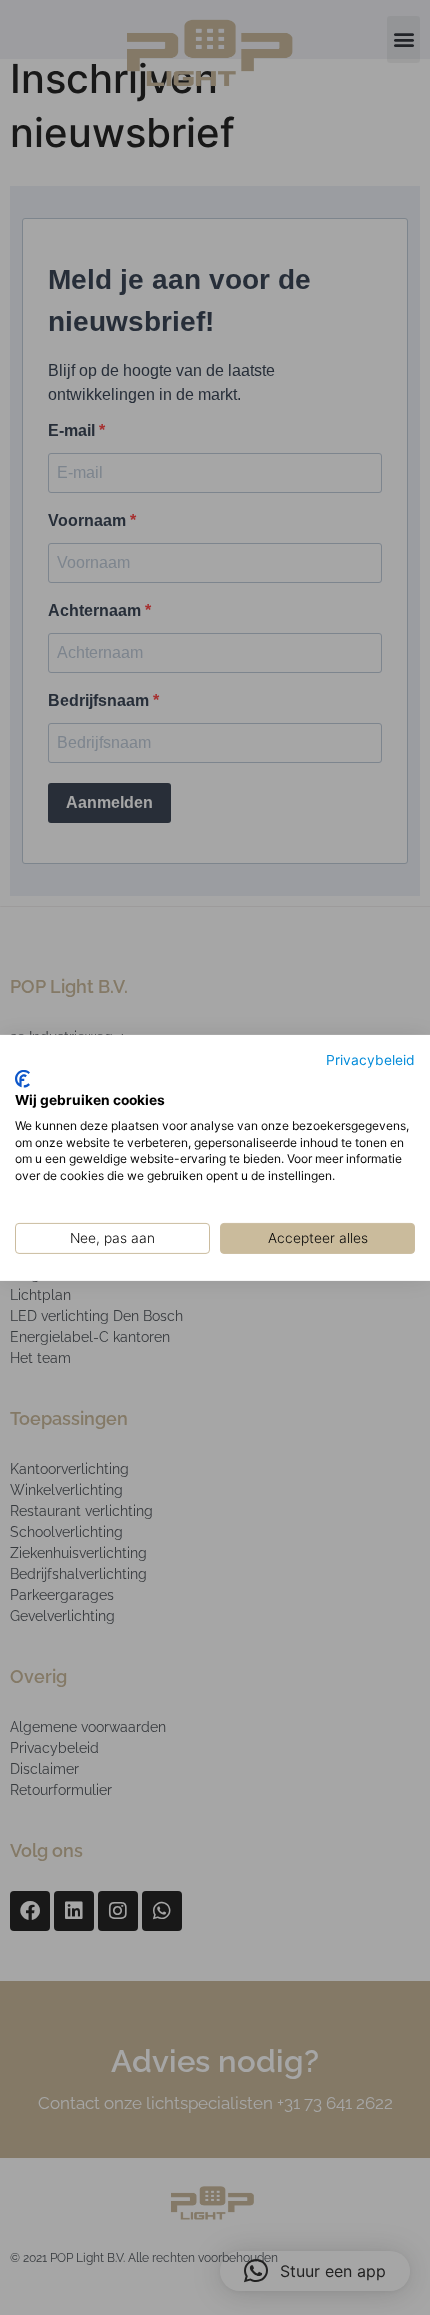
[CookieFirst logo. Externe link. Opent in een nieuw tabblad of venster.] (22, 1079)
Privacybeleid (370, 1059)
